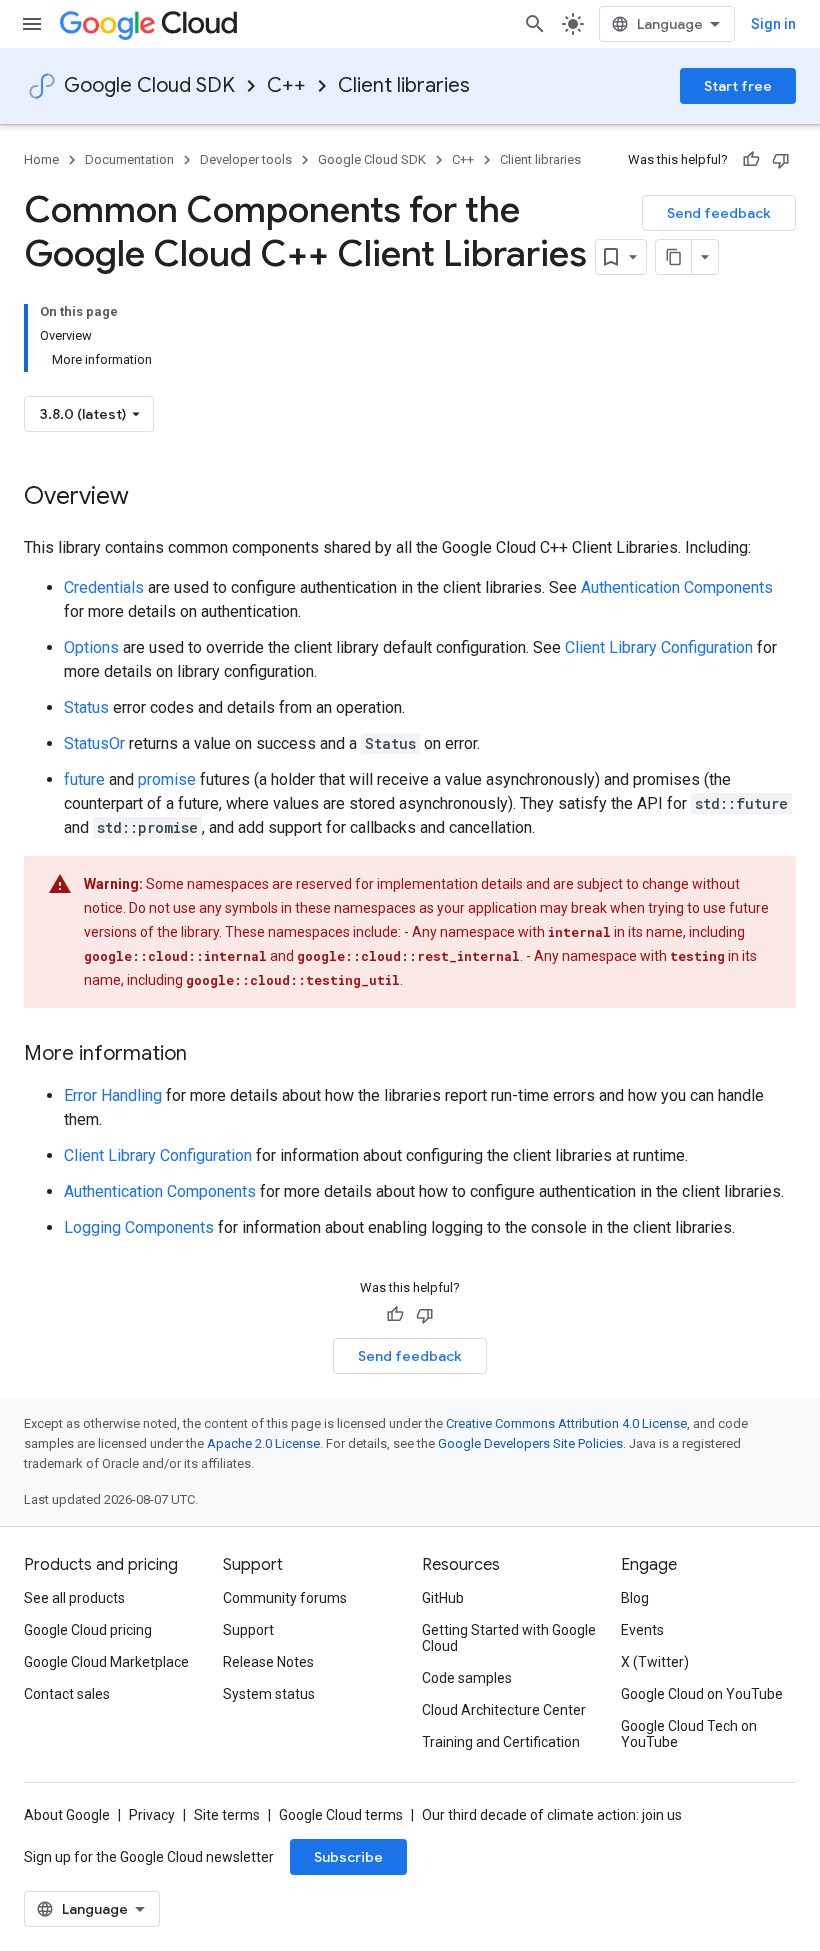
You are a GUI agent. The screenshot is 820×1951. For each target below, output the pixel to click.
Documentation (129, 159)
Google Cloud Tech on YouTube (689, 1734)
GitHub (443, 1598)
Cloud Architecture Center (504, 1710)
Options (91, 647)
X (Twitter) (655, 1662)
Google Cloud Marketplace (106, 1662)
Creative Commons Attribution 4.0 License (566, 1423)
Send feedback (719, 213)
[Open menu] (32, 24)
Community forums (285, 1598)
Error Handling (113, 1095)
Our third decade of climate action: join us (552, 1815)
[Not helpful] (781, 160)
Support (248, 1630)
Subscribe (348, 1857)
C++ (286, 85)
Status (86, 707)
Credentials (104, 587)
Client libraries (404, 85)
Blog (635, 1598)
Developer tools (246, 159)
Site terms (227, 1815)
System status (269, 1694)
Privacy (152, 1815)
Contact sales (67, 1694)
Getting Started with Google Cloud (509, 1638)
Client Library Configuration (659, 647)
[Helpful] (751, 160)
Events (642, 1630)
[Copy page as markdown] (674, 257)
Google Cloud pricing (88, 1630)
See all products (74, 1598)
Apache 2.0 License (263, 1443)
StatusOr (94, 743)
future (84, 779)
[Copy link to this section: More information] (207, 1055)
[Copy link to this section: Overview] (149, 498)
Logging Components (139, 1227)
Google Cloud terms (341, 1815)
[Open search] (535, 24)
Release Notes (268, 1662)
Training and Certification (501, 1742)
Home (41, 159)
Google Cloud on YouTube (702, 1694)
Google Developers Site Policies (530, 1443)
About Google (67, 1815)
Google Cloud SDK (149, 85)
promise (167, 779)
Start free (738, 86)
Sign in (773, 24)
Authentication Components (677, 587)
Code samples (467, 1678)
